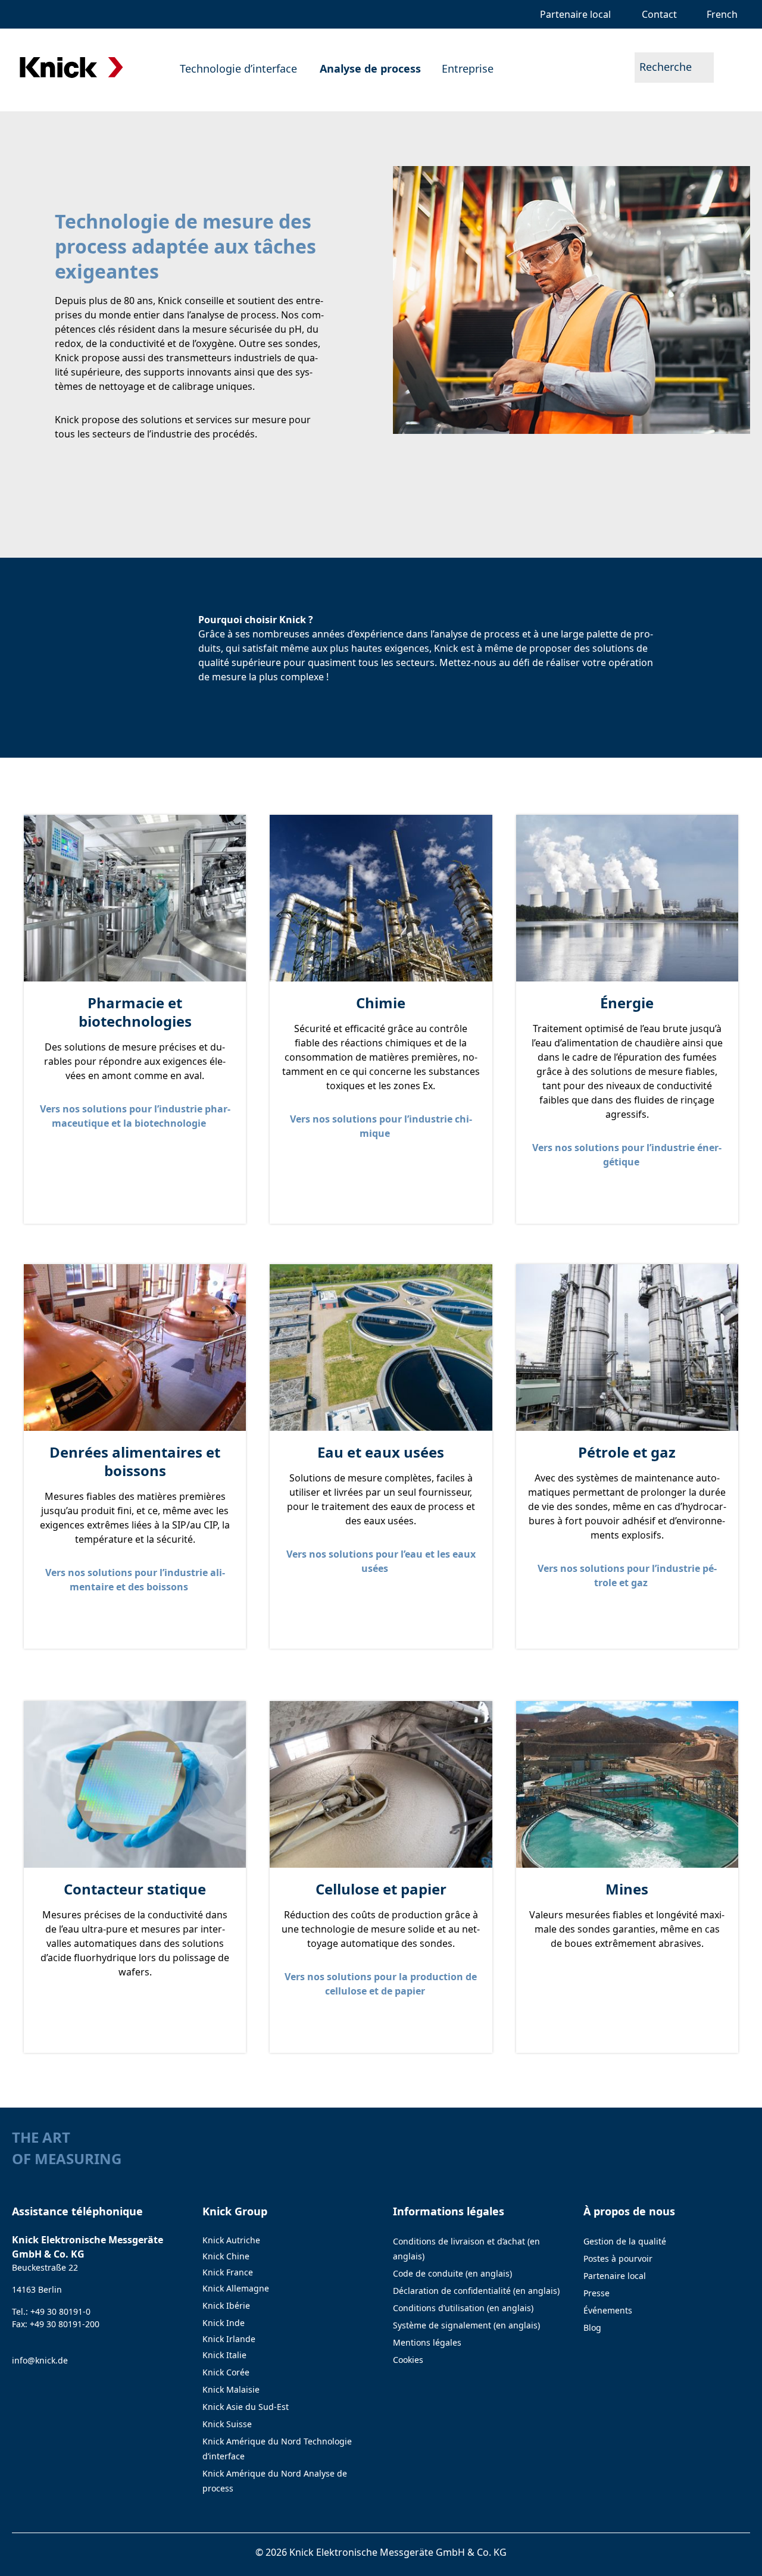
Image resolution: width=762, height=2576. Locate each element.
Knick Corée (226, 2372)
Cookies (408, 2360)
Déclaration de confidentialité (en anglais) (476, 2291)
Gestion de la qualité (625, 2241)
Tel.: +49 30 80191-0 (51, 2311)
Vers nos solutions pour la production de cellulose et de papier (381, 1984)
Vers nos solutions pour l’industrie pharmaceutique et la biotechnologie (135, 1116)
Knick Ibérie (226, 2305)
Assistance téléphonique (77, 2211)
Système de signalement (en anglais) (466, 2325)
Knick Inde (224, 2323)
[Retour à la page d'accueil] (71, 68)
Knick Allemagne (236, 2288)
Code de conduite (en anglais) (452, 2273)
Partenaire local (615, 2276)
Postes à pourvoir (618, 2258)
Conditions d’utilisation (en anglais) (463, 2308)
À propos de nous (629, 2211)
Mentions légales (427, 2342)
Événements (608, 2310)
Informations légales (449, 2211)
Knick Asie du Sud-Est (246, 2407)
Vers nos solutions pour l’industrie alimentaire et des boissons (135, 1580)
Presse (597, 2293)
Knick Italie (224, 2355)
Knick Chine (226, 2256)
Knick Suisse (227, 2424)
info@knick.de (40, 2360)
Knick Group (235, 2211)
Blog (592, 2328)
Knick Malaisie (231, 2389)
